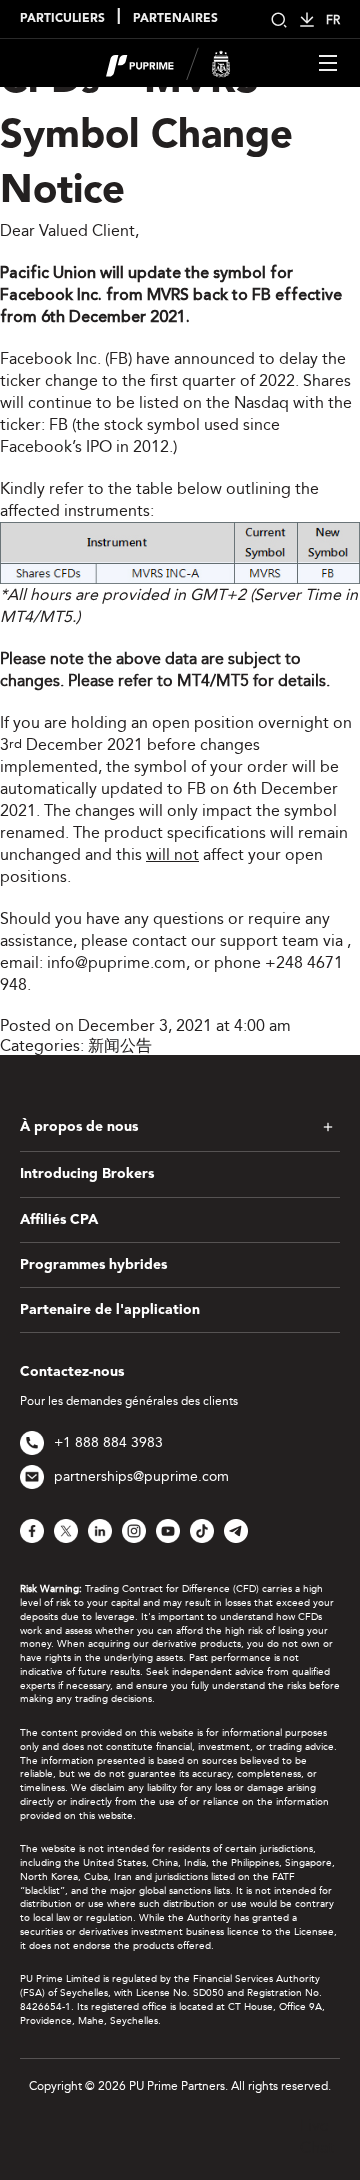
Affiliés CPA (59, 1220)
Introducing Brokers (87, 1174)
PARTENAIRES (175, 19)
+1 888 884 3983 (108, 1442)
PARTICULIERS (62, 19)
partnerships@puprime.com (141, 1476)
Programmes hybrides (93, 1265)
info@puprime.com (116, 962)
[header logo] (168, 61)
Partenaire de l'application (110, 1310)
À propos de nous (79, 1127)
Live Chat (317, 2136)
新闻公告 (120, 1045)
